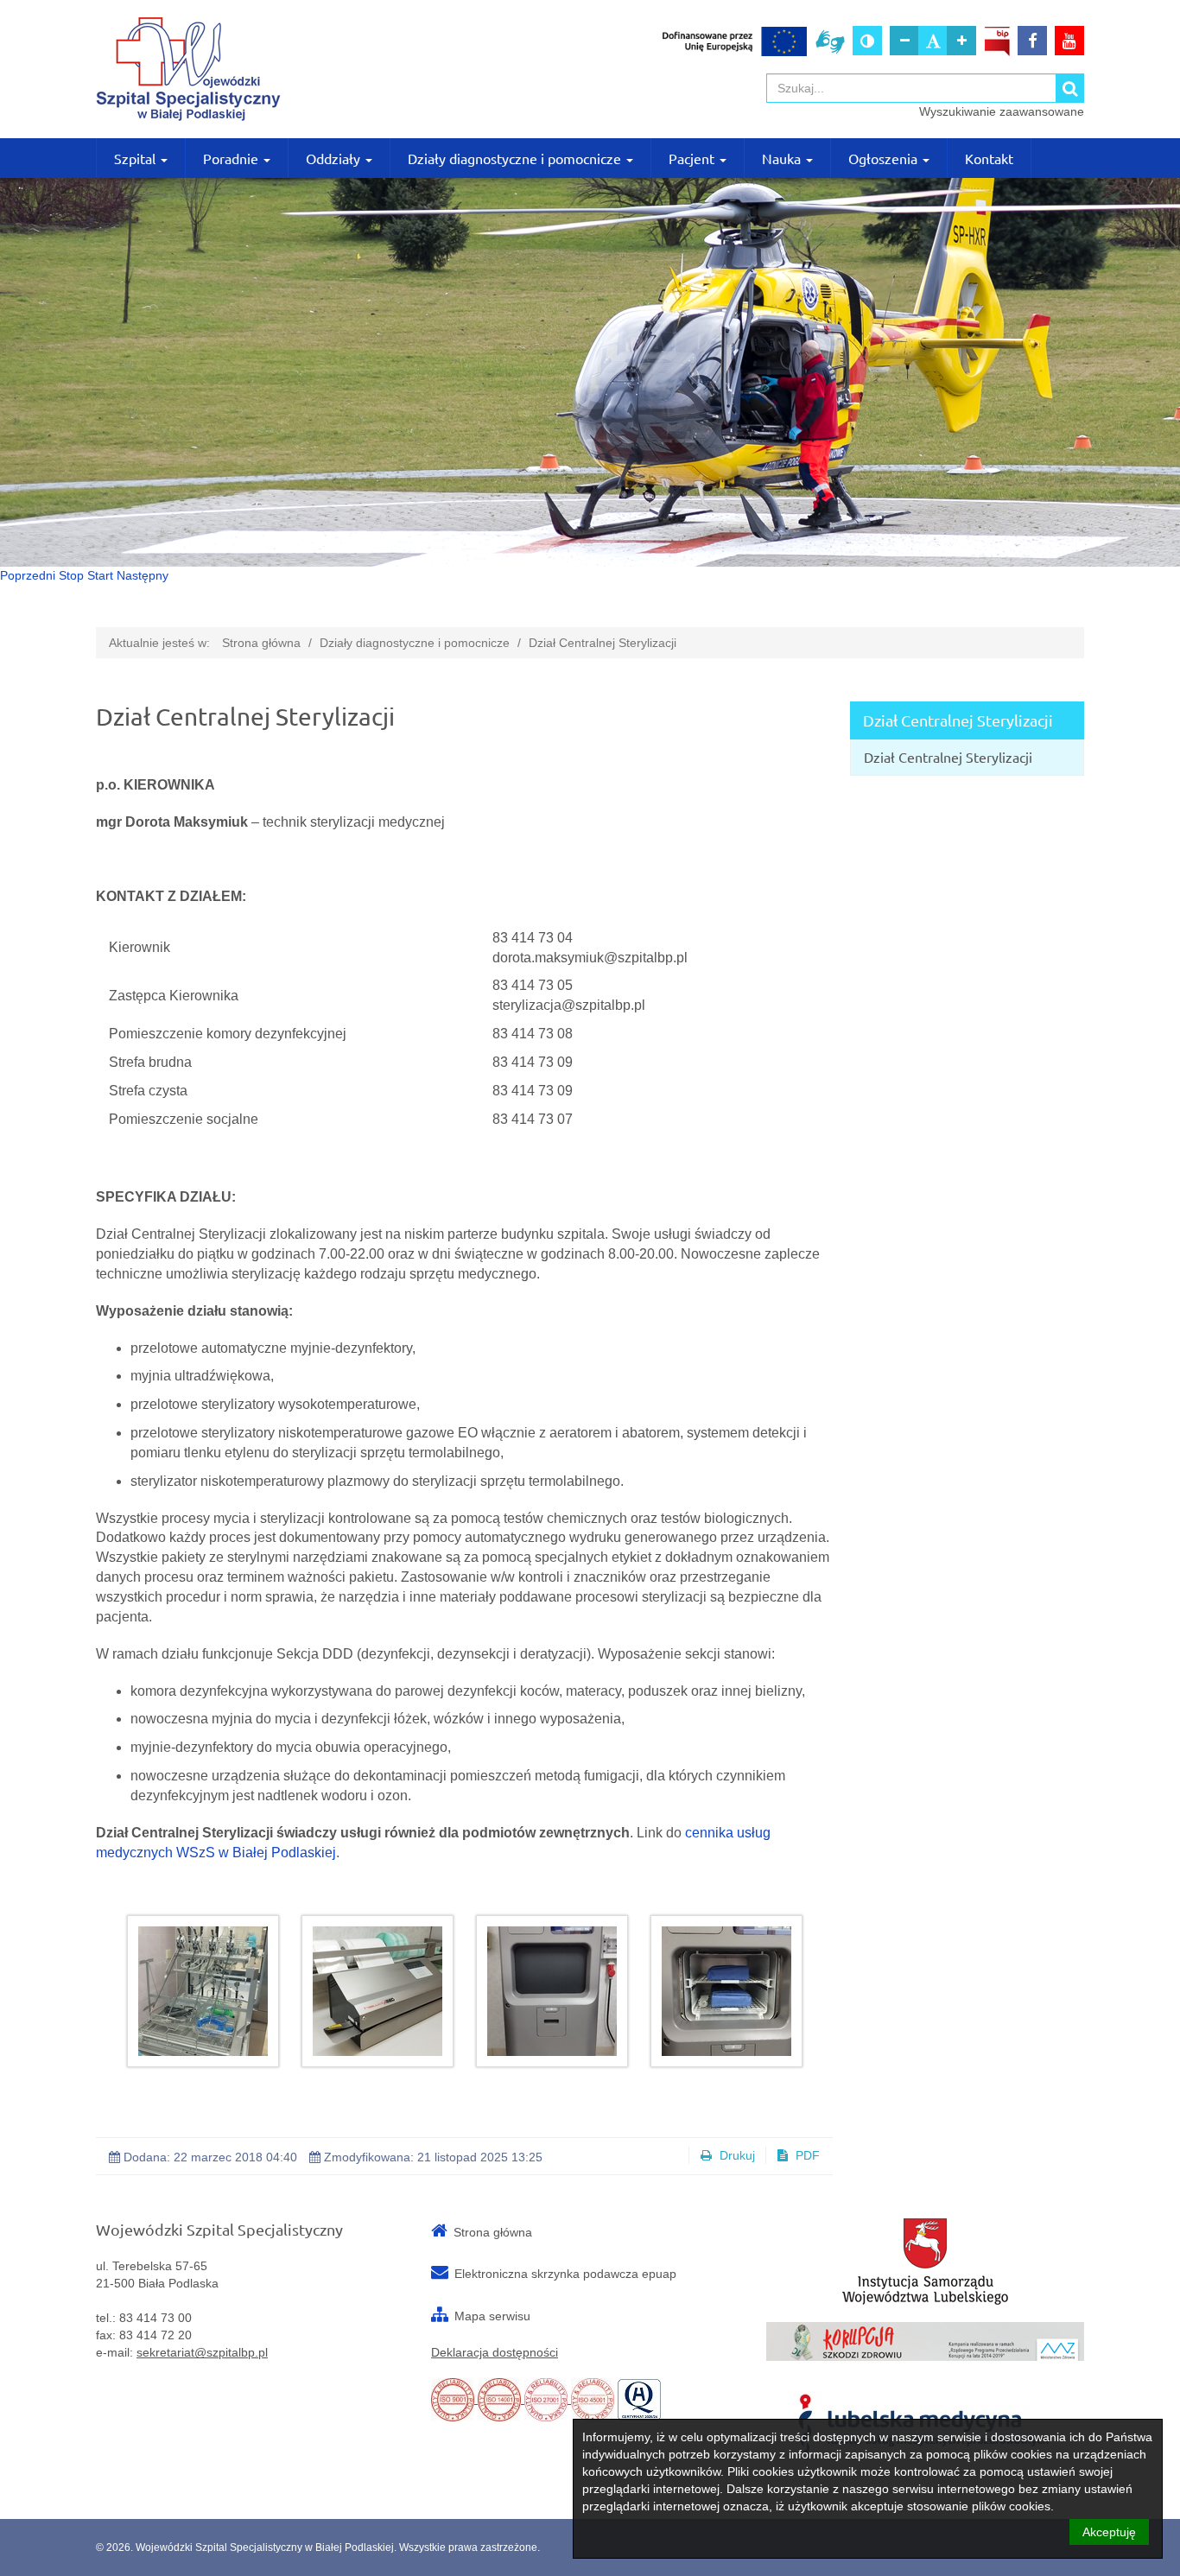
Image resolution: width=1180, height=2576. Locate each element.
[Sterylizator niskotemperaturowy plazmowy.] (552, 1991)
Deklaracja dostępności (495, 2352)
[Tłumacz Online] (830, 41)
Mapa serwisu (492, 2316)
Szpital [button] (136, 158)
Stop (71, 575)
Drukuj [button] (736, 2155)
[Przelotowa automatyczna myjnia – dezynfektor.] (203, 1991)
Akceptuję (1109, 2532)
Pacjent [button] (693, 158)
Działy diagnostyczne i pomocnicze (415, 643)
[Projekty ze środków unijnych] (735, 41)
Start (100, 575)
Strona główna (261, 643)
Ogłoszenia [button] (885, 158)
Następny (143, 575)
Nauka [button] (783, 158)
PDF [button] (806, 2155)
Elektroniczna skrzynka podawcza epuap (565, 2274)
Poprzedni (28, 575)
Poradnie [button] (232, 158)
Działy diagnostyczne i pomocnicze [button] (516, 158)
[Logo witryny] (255, 69)
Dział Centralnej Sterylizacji (603, 643)
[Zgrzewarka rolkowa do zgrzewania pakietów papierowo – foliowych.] (377, 1991)
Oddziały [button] (335, 158)
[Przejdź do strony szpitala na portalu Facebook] (1032, 41)
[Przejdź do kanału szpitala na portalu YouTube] (1069, 41)
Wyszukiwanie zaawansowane (1002, 111)
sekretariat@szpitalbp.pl (202, 2352)
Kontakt (989, 158)
